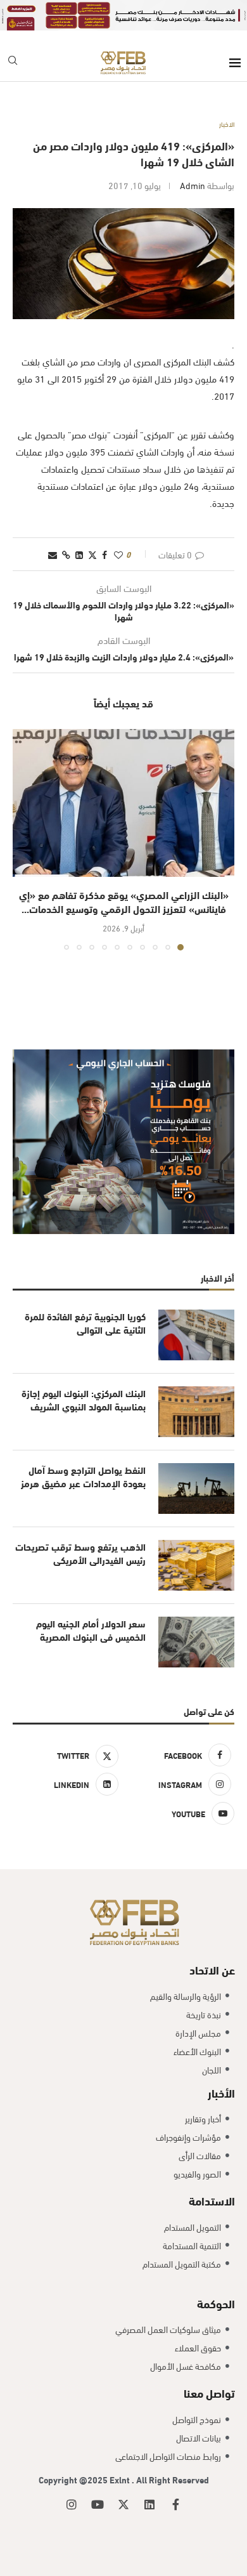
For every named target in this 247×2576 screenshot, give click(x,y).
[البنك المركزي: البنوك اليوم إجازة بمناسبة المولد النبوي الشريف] (196, 1412)
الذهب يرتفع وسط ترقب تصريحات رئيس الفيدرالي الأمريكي (80, 1553)
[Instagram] (72, 2504)
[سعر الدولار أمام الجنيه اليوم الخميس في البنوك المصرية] (196, 1642)
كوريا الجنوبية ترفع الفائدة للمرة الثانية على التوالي (85, 1323)
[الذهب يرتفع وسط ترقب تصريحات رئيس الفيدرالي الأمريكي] (196, 1565)
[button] (23, 839)
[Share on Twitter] (92, 554)
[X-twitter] (123, 2504)
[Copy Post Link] (66, 554)
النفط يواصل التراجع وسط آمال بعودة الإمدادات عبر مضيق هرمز (83, 1476)
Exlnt (121, 2479)
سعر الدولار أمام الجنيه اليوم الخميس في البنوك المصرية (91, 1630)
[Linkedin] (149, 2504)
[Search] (13, 62)
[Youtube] (98, 2504)
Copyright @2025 (74, 2479)
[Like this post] (118, 554)
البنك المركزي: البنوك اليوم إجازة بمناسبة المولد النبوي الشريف (84, 1400)
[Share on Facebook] (104, 554)
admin (193, 185)
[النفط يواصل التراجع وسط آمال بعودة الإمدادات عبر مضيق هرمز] (196, 1488)
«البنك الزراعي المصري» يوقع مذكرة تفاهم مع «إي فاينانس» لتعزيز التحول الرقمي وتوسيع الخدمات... (124, 901)
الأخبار (221, 2092)
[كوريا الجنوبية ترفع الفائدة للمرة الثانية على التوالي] (196, 1335)
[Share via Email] (53, 554)
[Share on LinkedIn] (79, 554)
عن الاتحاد (212, 1969)
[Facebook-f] (175, 2504)
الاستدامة (212, 2200)
